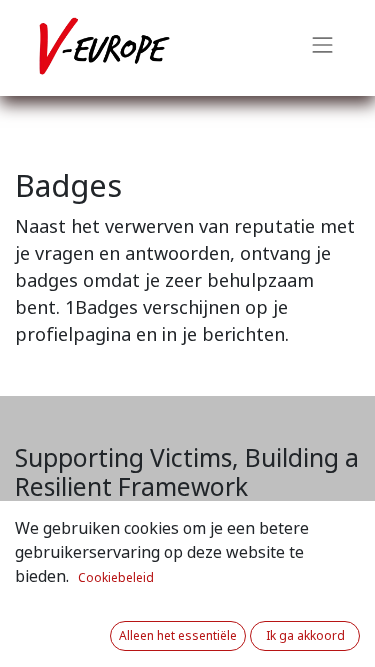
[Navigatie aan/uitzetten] (323, 48)
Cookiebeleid (116, 578)
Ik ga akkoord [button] (305, 636)
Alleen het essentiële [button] (178, 636)
